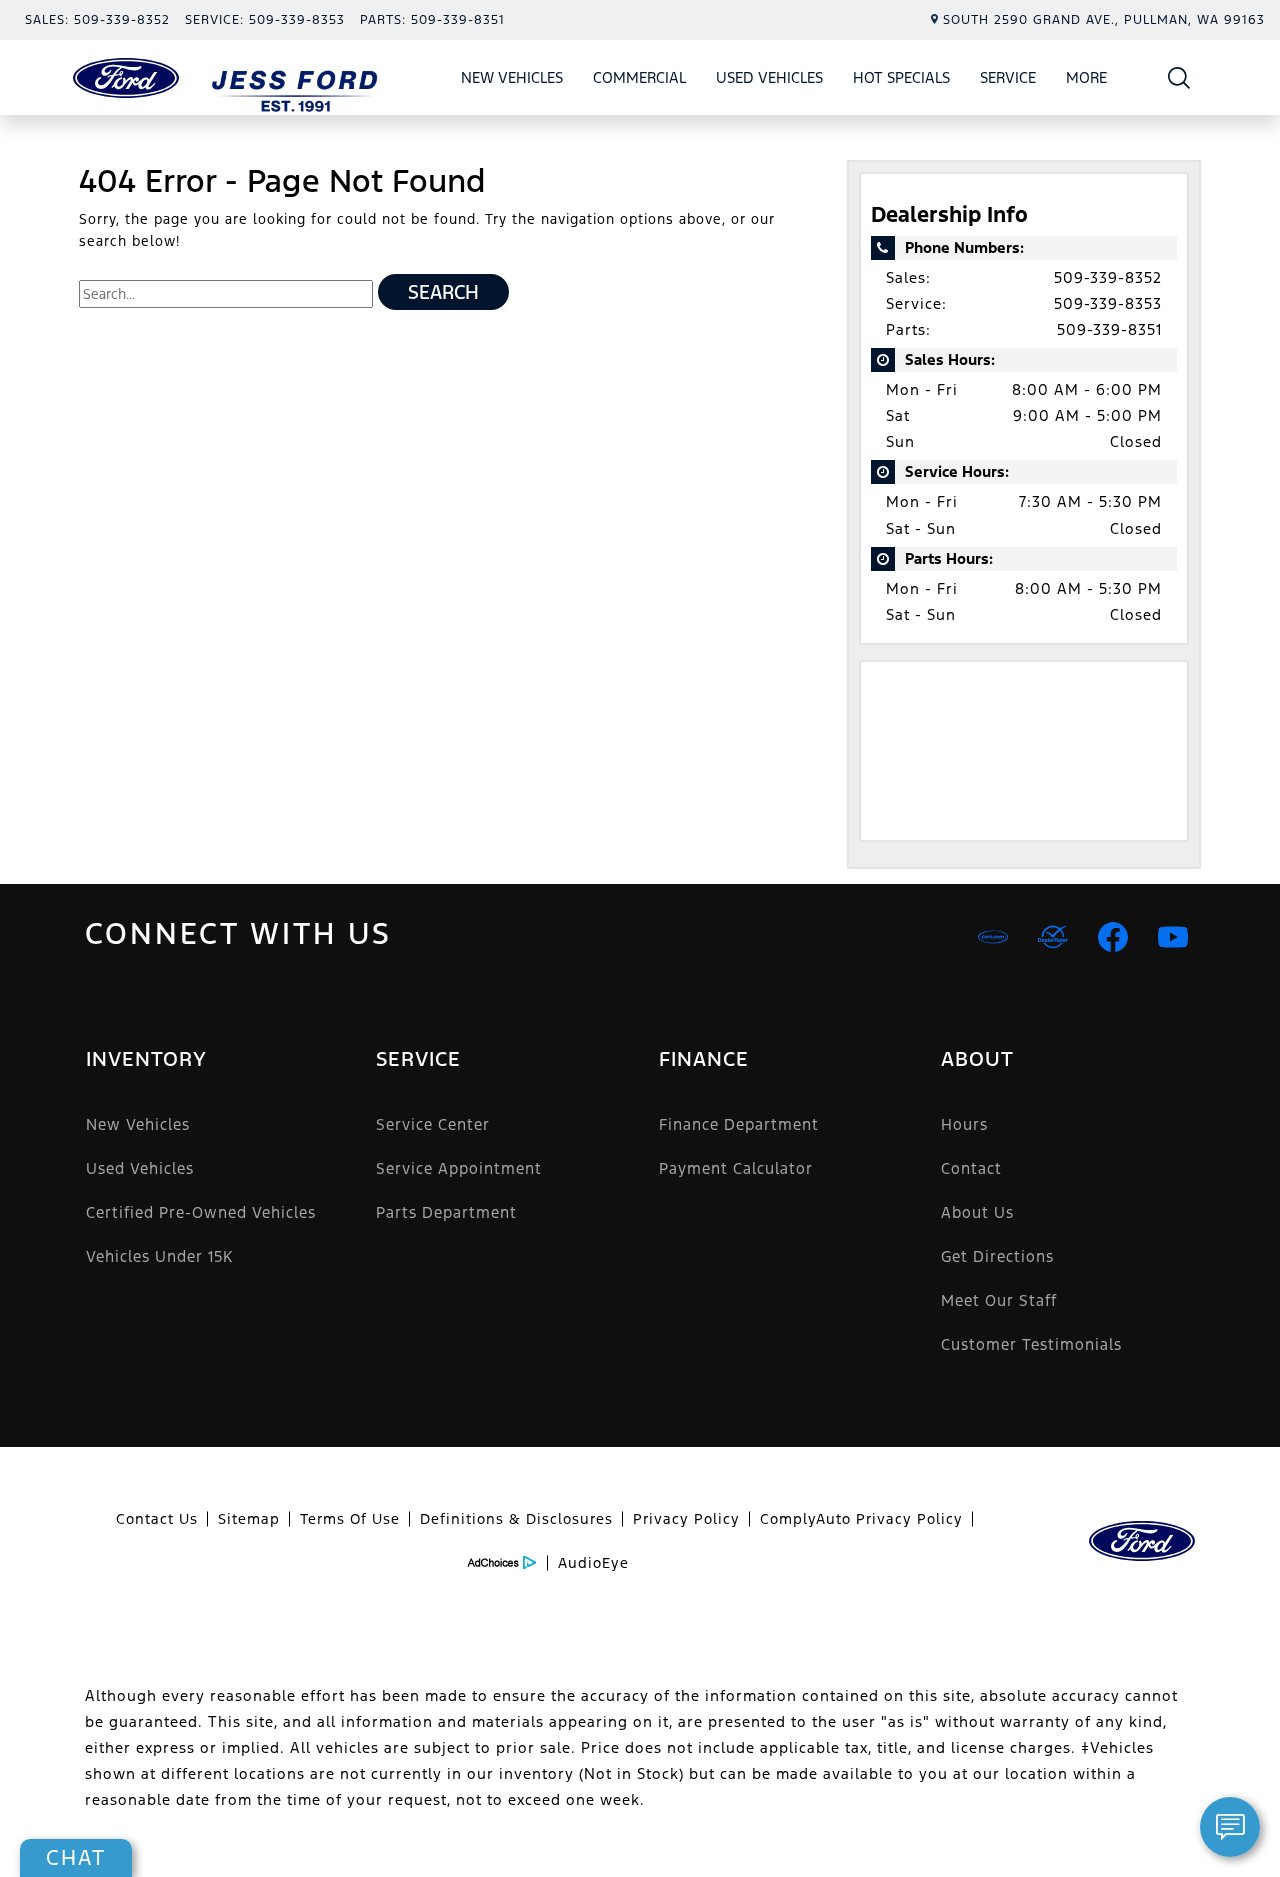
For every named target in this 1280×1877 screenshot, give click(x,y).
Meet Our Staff (999, 1300)
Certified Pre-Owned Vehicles (201, 1212)
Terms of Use (350, 1519)
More (1087, 81)
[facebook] (1113, 937)
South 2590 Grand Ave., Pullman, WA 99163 (1104, 20)
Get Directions (997, 1256)
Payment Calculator (736, 1168)
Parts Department (446, 1212)
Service (1008, 77)
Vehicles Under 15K (159, 1256)
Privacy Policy (686, 1519)
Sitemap (249, 1519)
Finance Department (739, 1124)
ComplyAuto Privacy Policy (861, 1519)
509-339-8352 (1108, 277)
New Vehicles (512, 77)
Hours (964, 1124)
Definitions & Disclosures (516, 1519)
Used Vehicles (769, 77)
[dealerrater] (1053, 937)
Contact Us (157, 1519)
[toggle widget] (1230, 1827)
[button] (1179, 77)
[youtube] (1173, 937)
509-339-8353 (1108, 303)
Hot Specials (901, 77)
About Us (977, 1212)
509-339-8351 (1109, 329)
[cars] (993, 937)
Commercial (639, 77)
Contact (971, 1168)
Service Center (433, 1124)
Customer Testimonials (1031, 1344)
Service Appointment (459, 1168)
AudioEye (593, 1563)
